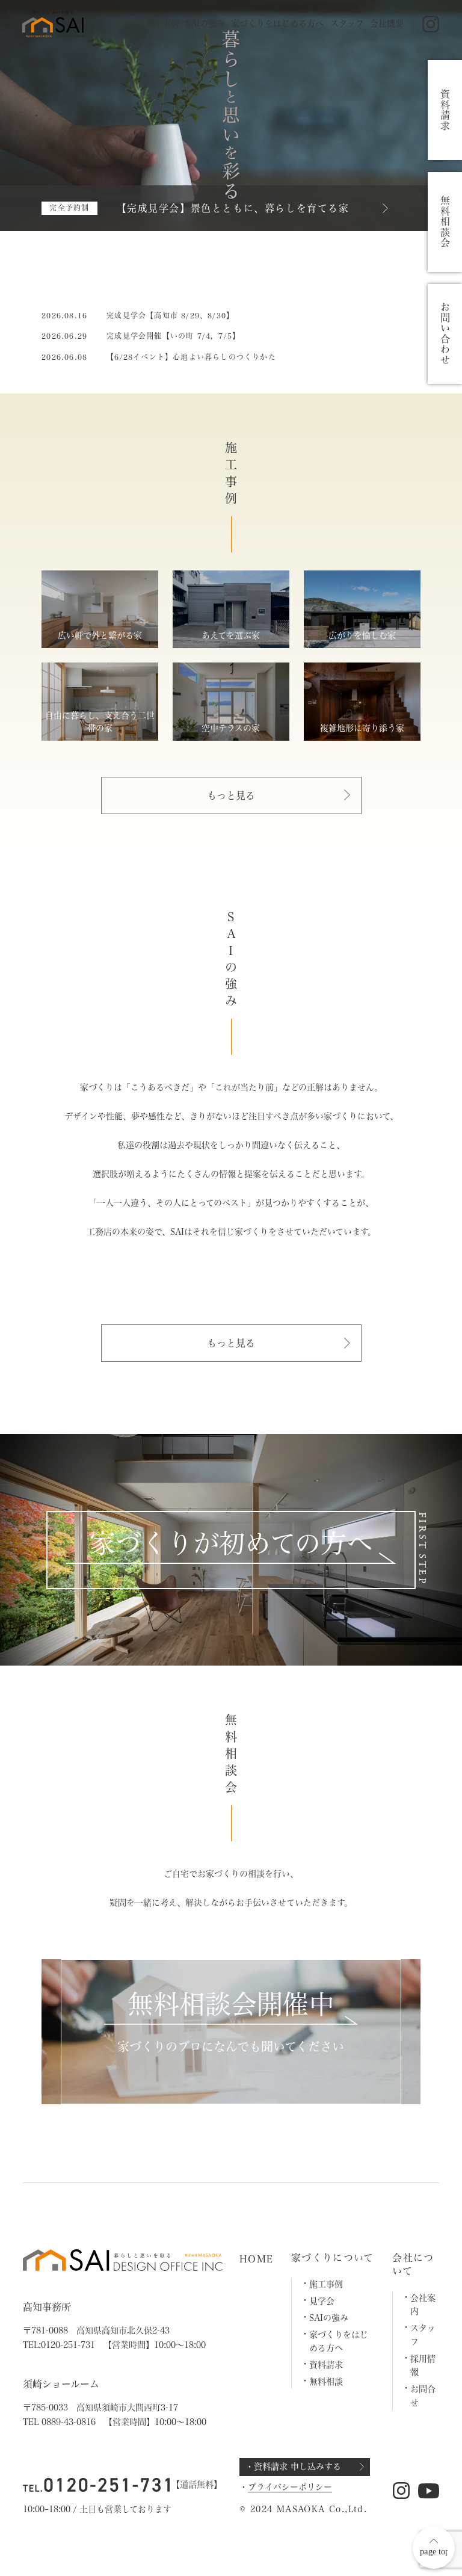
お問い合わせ (445, 334)
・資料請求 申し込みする (293, 2466)
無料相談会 (445, 222)
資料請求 (326, 2365)
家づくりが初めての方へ (231, 1543)
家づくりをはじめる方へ (277, 23)
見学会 (322, 2301)
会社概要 (387, 23)
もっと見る (231, 795)
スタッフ (347, 23)
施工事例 (162, 23)
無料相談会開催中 (231, 2004)
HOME (256, 2259)
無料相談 (326, 2382)
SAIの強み (205, 23)
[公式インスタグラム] (431, 24)
